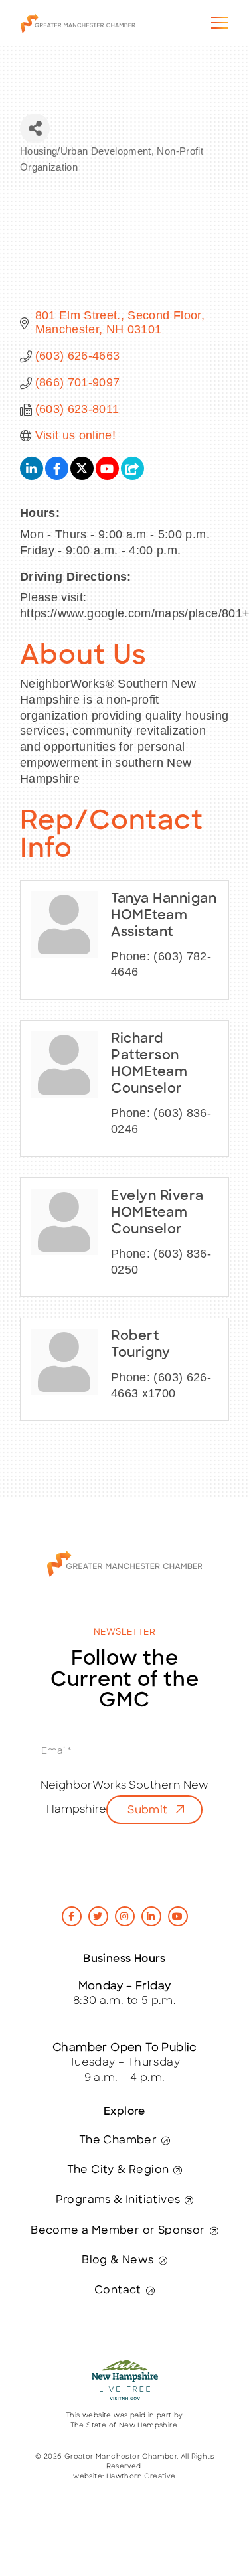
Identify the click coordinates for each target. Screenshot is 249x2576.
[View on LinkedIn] (32, 476)
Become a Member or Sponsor (118, 2231)
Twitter (98, 1916)
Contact (118, 2291)
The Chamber (118, 2141)
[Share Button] (35, 128)
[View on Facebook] (57, 476)
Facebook (72, 1916)
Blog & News (118, 2261)
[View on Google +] (132, 476)
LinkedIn (151, 1916)
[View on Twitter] (82, 476)
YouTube (178, 1916)
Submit (147, 1811)
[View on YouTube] (107, 476)
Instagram (125, 1916)
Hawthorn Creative (141, 2477)
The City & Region (118, 2170)
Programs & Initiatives (118, 2200)
